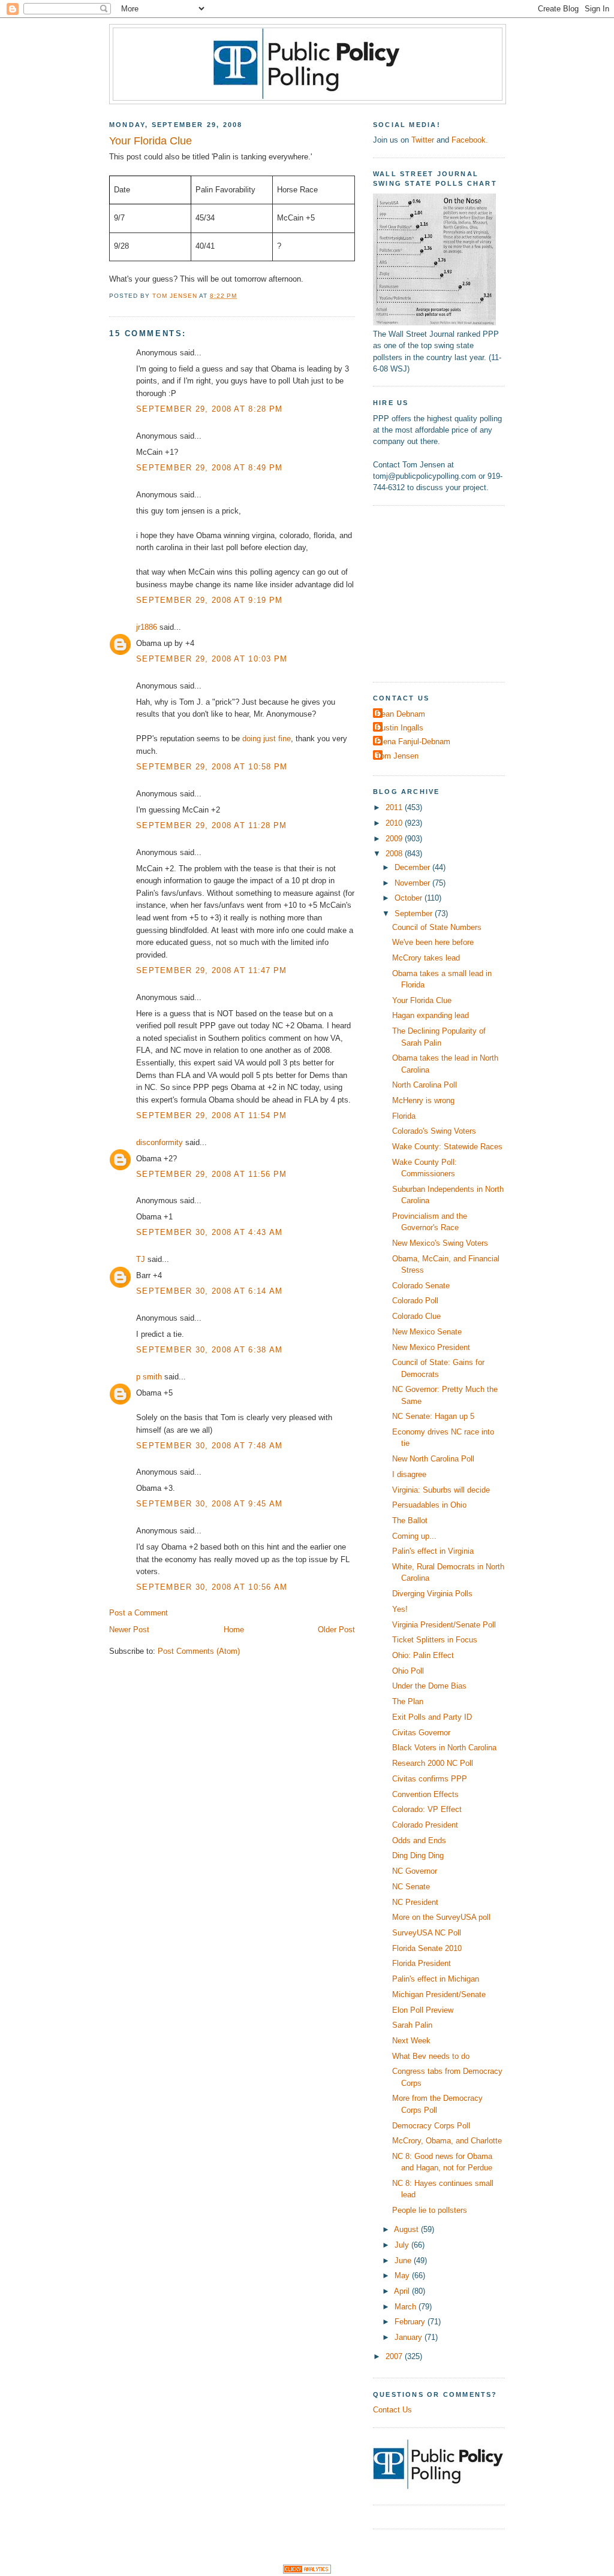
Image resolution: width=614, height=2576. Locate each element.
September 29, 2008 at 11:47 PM (212, 970)
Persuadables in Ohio (429, 1505)
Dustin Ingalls (400, 728)
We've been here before (433, 942)
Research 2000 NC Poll (433, 1763)
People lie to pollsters (430, 2210)
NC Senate (411, 1887)
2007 (395, 2356)
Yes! (400, 1609)
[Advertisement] (448, 592)
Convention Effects (425, 1794)
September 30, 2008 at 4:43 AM (209, 1232)
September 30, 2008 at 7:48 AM (209, 1446)
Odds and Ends (419, 1840)
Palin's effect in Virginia (433, 1551)
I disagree (409, 1474)
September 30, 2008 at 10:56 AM (212, 1587)
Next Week (411, 2041)
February (411, 2322)
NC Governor (415, 1871)
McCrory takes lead (426, 958)
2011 (395, 807)
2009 (395, 839)
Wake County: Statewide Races (447, 1147)
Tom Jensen (397, 756)
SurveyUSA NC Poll (427, 1933)
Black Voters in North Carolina (444, 1748)
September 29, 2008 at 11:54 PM (212, 1115)
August (407, 2229)
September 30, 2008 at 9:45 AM (209, 1504)
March (407, 2307)
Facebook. (470, 140)
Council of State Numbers (437, 927)
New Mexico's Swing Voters (440, 1243)
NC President (415, 1902)
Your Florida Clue (422, 1000)
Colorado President (425, 1825)
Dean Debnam (401, 714)
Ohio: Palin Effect (423, 1655)
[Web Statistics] (307, 2571)
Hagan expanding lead (431, 1015)
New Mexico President (431, 1347)
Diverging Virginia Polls (432, 1594)
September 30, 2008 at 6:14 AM (209, 1291)
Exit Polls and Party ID (432, 1717)
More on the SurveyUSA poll (441, 1917)
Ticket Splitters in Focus (435, 1640)
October (410, 898)
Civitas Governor (421, 1733)
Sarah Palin (412, 2025)
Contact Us (392, 2410)
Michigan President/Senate (439, 1994)
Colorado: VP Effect (427, 1809)
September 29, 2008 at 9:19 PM (209, 600)
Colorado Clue (416, 1316)
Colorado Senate (421, 1286)
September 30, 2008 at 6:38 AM (209, 1350)
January (410, 2337)
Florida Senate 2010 (427, 1948)
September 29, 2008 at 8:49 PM (209, 468)
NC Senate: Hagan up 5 (433, 1416)
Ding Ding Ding (418, 1855)
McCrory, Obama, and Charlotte (447, 2141)
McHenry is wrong (423, 1100)
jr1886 (147, 627)
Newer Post (129, 1630)
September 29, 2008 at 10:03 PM (212, 659)
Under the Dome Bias (429, 1686)
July (403, 2245)
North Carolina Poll (425, 1085)
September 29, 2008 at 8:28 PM (209, 409)
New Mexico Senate (427, 1332)
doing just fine (267, 739)
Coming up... (414, 1536)
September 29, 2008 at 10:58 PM (212, 767)
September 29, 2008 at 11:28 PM (212, 825)
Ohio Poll (408, 1671)
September (415, 913)
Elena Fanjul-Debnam (413, 742)
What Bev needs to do (431, 2056)
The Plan (408, 1701)
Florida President (422, 1963)
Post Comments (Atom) (199, 1651)
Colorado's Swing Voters (434, 1131)
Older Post (336, 1630)
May (403, 2275)
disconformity (159, 1142)
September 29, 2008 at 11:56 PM (212, 1174)
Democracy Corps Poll (431, 2126)
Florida (404, 1116)
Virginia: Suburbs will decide (441, 1490)
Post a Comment (139, 1613)
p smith (149, 1377)
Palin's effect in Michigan (436, 1979)
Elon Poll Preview (423, 2010)
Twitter (423, 140)
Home (234, 1630)
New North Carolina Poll (433, 1459)
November (413, 883)
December (413, 867)
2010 (395, 823)
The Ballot (410, 1520)
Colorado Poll (415, 1301)
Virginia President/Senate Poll (444, 1625)
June (404, 2261)
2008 (395, 854)
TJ (141, 1259)
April (403, 2291)
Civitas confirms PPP (430, 1779)
